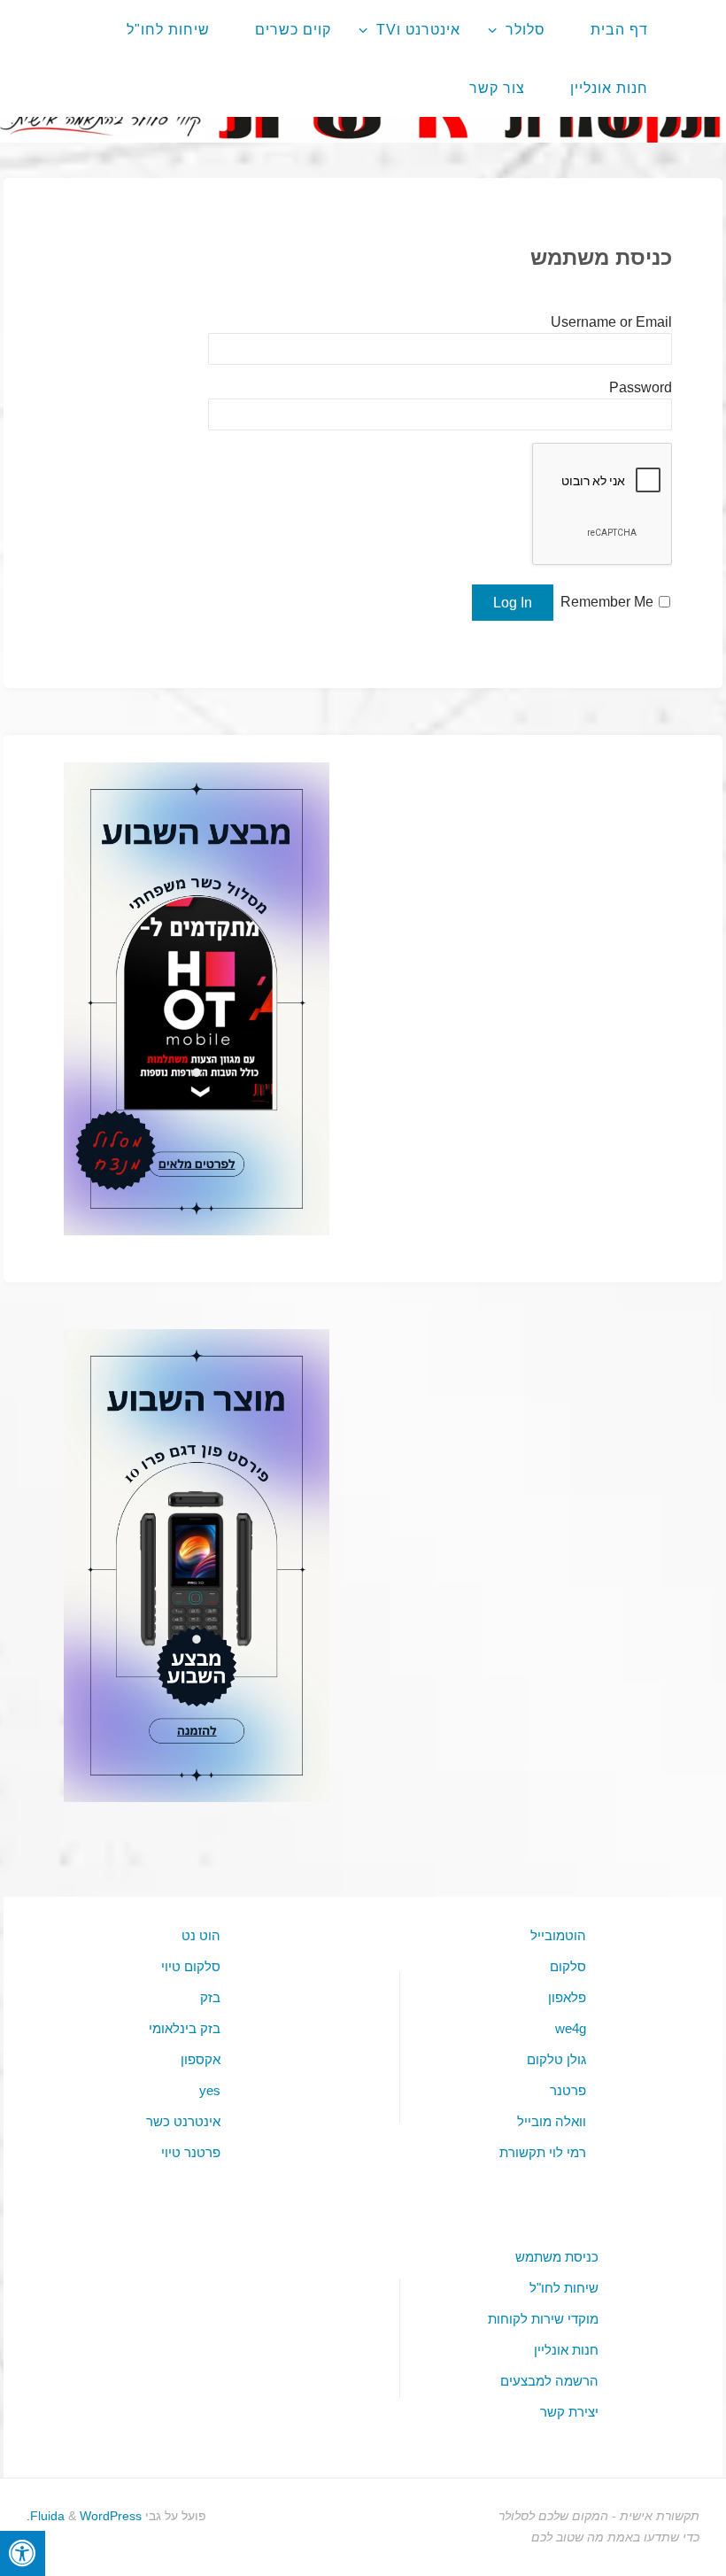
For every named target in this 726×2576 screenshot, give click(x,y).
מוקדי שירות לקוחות (543, 2319)
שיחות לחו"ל (564, 2288)
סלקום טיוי (191, 1966)
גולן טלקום (556, 2059)
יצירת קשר (569, 2412)
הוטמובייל (558, 1935)
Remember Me (607, 603)
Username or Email (611, 322)
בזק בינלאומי (185, 2028)
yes (210, 2090)
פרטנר (568, 2090)
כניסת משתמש (557, 2257)
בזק (210, 1997)
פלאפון (567, 1997)
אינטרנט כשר (183, 2121)
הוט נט (201, 1935)
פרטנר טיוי (191, 2152)
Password (641, 387)
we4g (571, 2028)
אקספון (201, 2059)
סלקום (568, 1966)
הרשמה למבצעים (549, 2381)
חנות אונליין (566, 2350)
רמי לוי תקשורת (543, 2152)
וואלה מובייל (552, 2121)
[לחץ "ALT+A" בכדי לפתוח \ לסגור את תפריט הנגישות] (23, 2553)
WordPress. (84, 2516)
